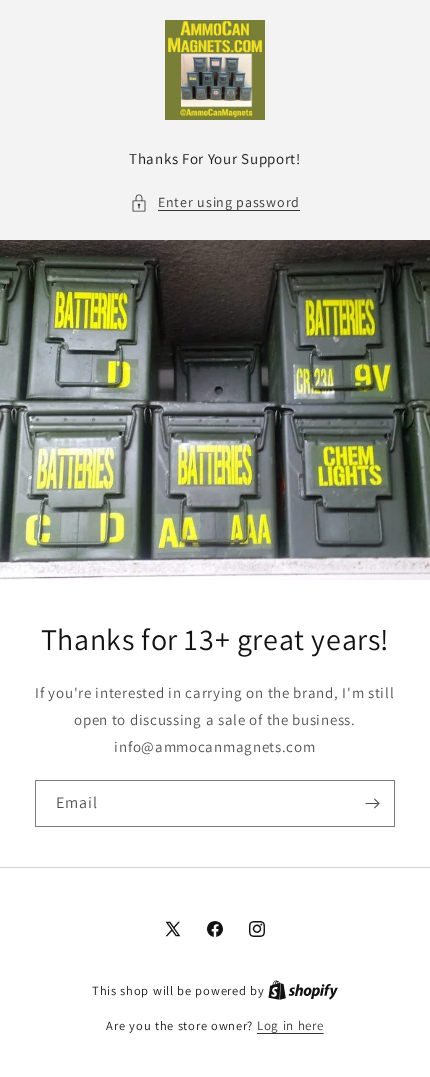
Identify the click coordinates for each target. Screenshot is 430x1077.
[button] (215, 202)
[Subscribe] (372, 803)
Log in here (290, 1025)
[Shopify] (303, 990)
